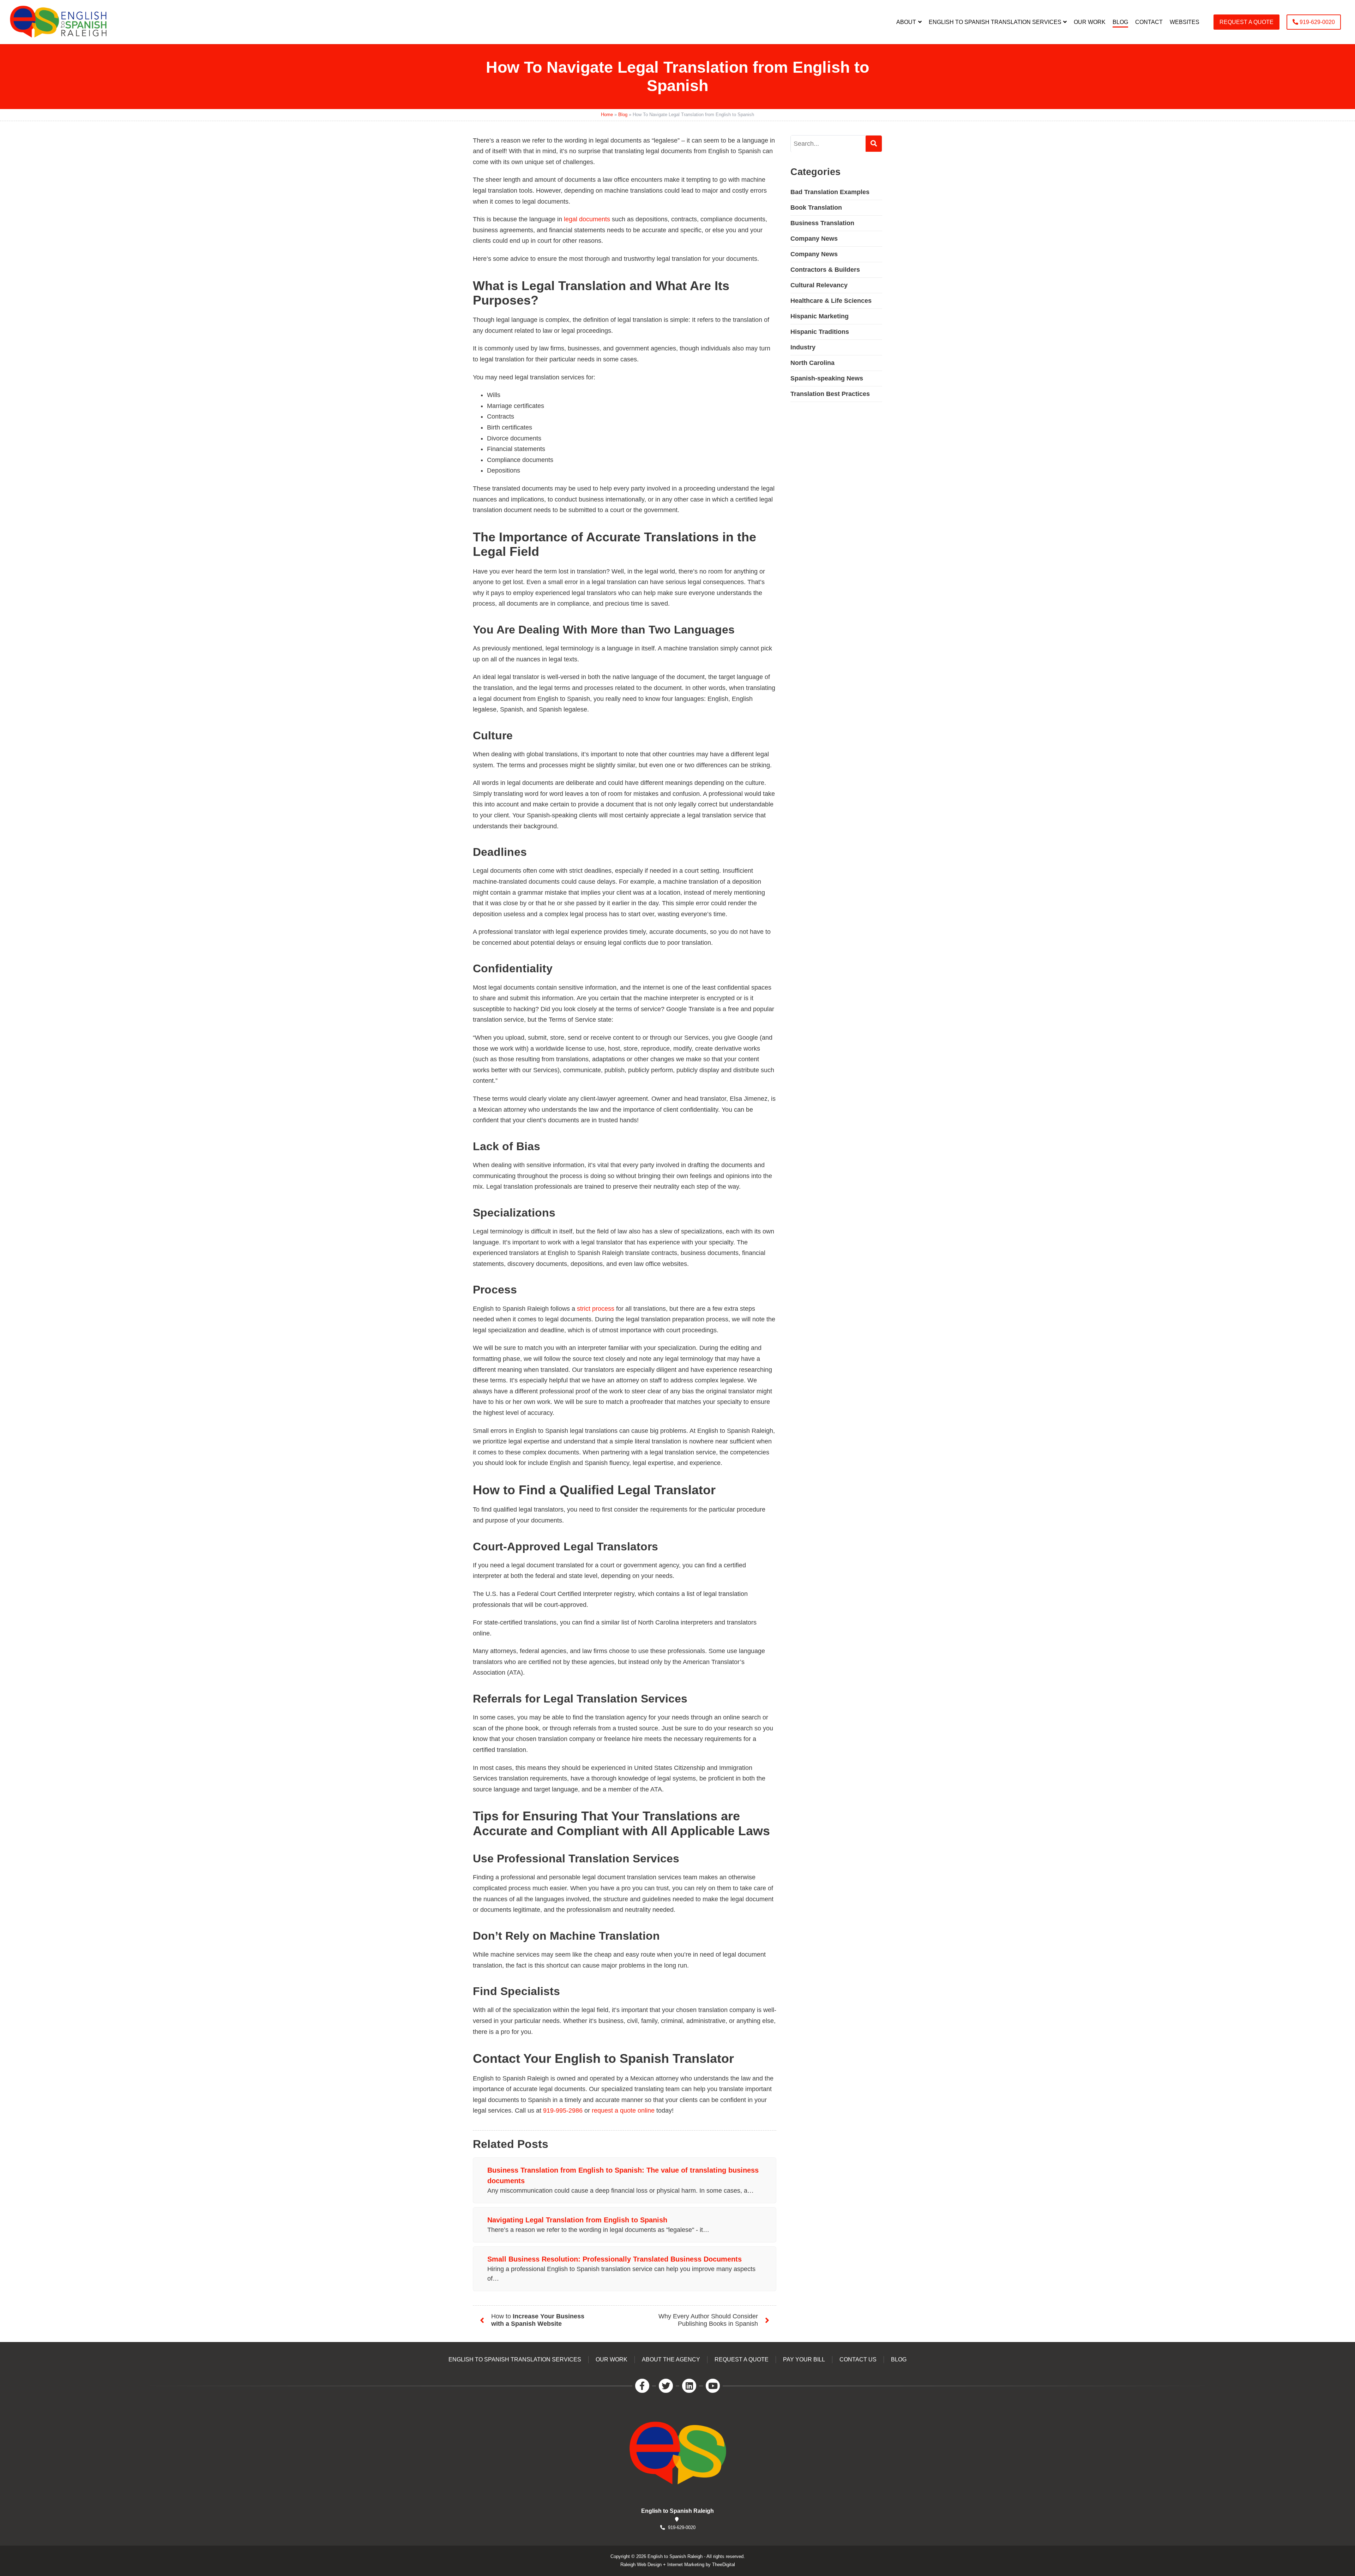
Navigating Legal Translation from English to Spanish (577, 2220)
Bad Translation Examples (830, 192)
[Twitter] (666, 2386)
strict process (596, 1309)
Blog (623, 115)
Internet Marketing (686, 2565)
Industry (803, 347)
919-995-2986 (563, 2110)
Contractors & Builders (825, 269)
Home (607, 115)
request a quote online (623, 2110)
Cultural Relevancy (819, 285)
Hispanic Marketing (820, 316)
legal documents (587, 219)
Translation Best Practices (830, 394)
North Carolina (812, 362)
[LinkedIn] (689, 2386)
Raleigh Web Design (641, 2565)
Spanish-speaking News (827, 378)
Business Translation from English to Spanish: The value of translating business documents (623, 2175)
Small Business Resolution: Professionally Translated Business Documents (615, 2259)
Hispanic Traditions (820, 331)
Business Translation (822, 223)
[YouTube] (713, 2386)
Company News (814, 238)
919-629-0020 (682, 2527)
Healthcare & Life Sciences (831, 300)
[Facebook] (642, 2386)
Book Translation (816, 207)
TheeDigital (724, 2565)
